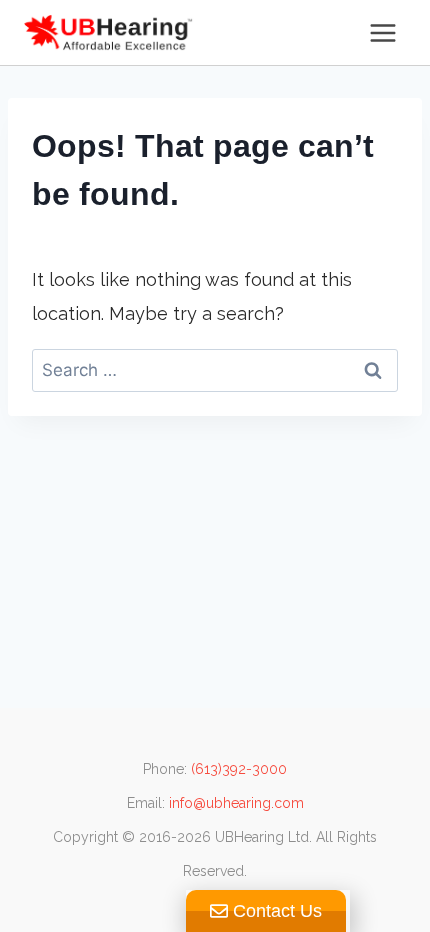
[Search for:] (215, 369)
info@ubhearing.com (236, 803)
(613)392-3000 (239, 769)
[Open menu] (382, 32)
